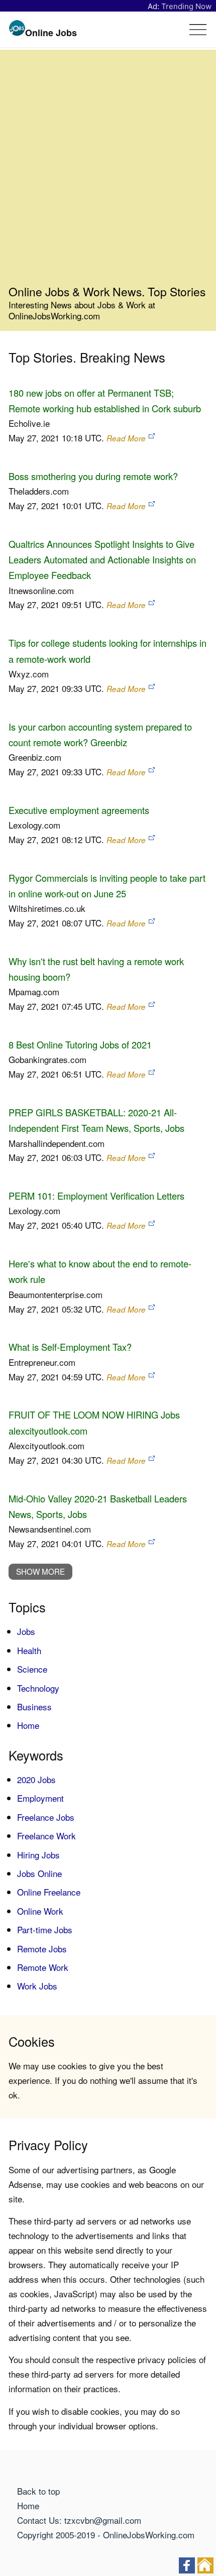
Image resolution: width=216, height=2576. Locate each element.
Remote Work (43, 1967)
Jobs (26, 1631)
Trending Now (186, 6)
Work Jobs (37, 1986)
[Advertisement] (108, 171)
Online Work (40, 1911)
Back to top (38, 2491)
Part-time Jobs (45, 1929)
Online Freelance (49, 1892)
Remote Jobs (42, 1949)
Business (34, 1707)
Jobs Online (39, 1873)
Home (28, 1725)
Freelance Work (46, 1836)
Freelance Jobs (46, 1817)
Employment (40, 1798)
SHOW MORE (40, 1571)
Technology (38, 1688)
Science (32, 1669)
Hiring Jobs (38, 1855)
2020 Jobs (36, 1779)
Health (29, 1650)
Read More (126, 438)
